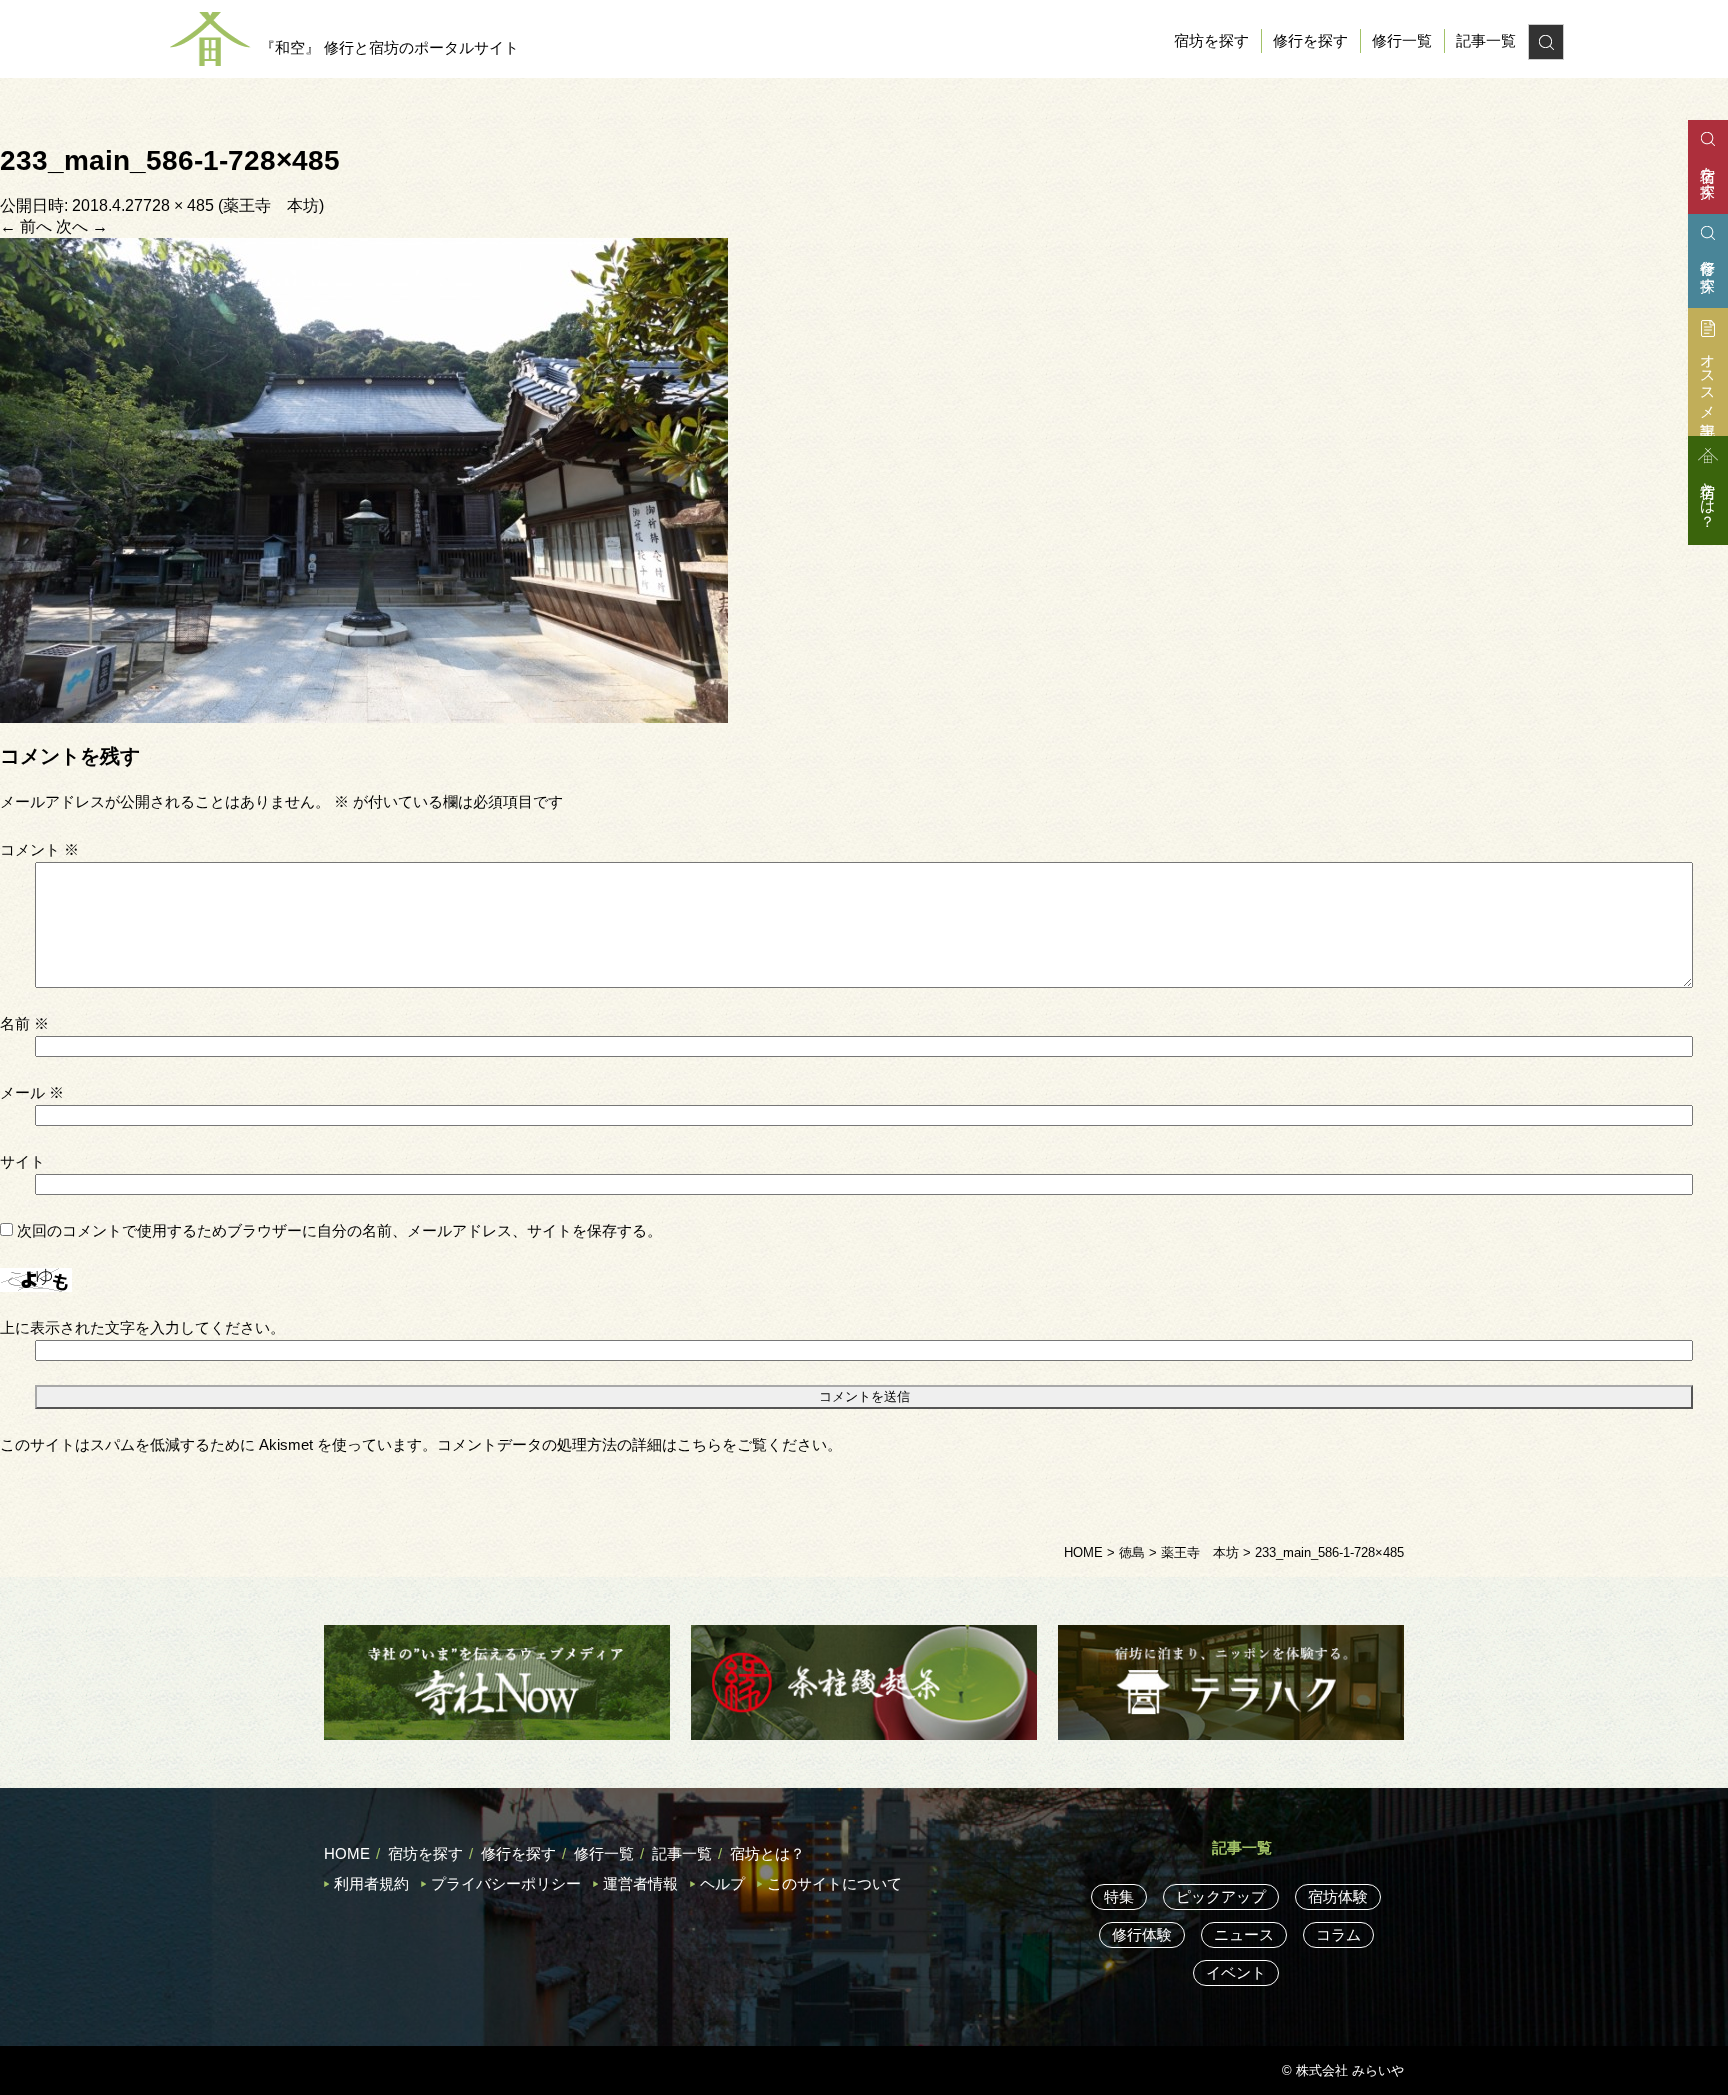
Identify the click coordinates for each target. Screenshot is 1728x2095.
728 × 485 (178, 205)
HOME (347, 1853)
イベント (1236, 1972)
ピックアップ (1221, 1896)
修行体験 (1142, 1934)
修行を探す (1310, 40)
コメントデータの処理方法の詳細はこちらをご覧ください (632, 1444)
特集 (1119, 1896)
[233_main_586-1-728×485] (364, 478)
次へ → (82, 226)
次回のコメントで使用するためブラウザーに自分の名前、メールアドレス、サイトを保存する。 (339, 1230)
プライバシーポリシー (506, 1883)
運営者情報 (640, 1883)
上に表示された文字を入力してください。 (142, 1327)
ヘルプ (722, 1883)
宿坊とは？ (767, 1853)
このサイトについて (834, 1883)
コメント (39, 849)
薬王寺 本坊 (271, 205)
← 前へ (26, 226)
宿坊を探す (1211, 40)
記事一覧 (1486, 40)
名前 (24, 1023)
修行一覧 (1402, 40)
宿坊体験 (1338, 1896)
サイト (22, 1161)
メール (32, 1092)
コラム (1338, 1934)
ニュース (1244, 1934)
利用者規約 (371, 1883)
